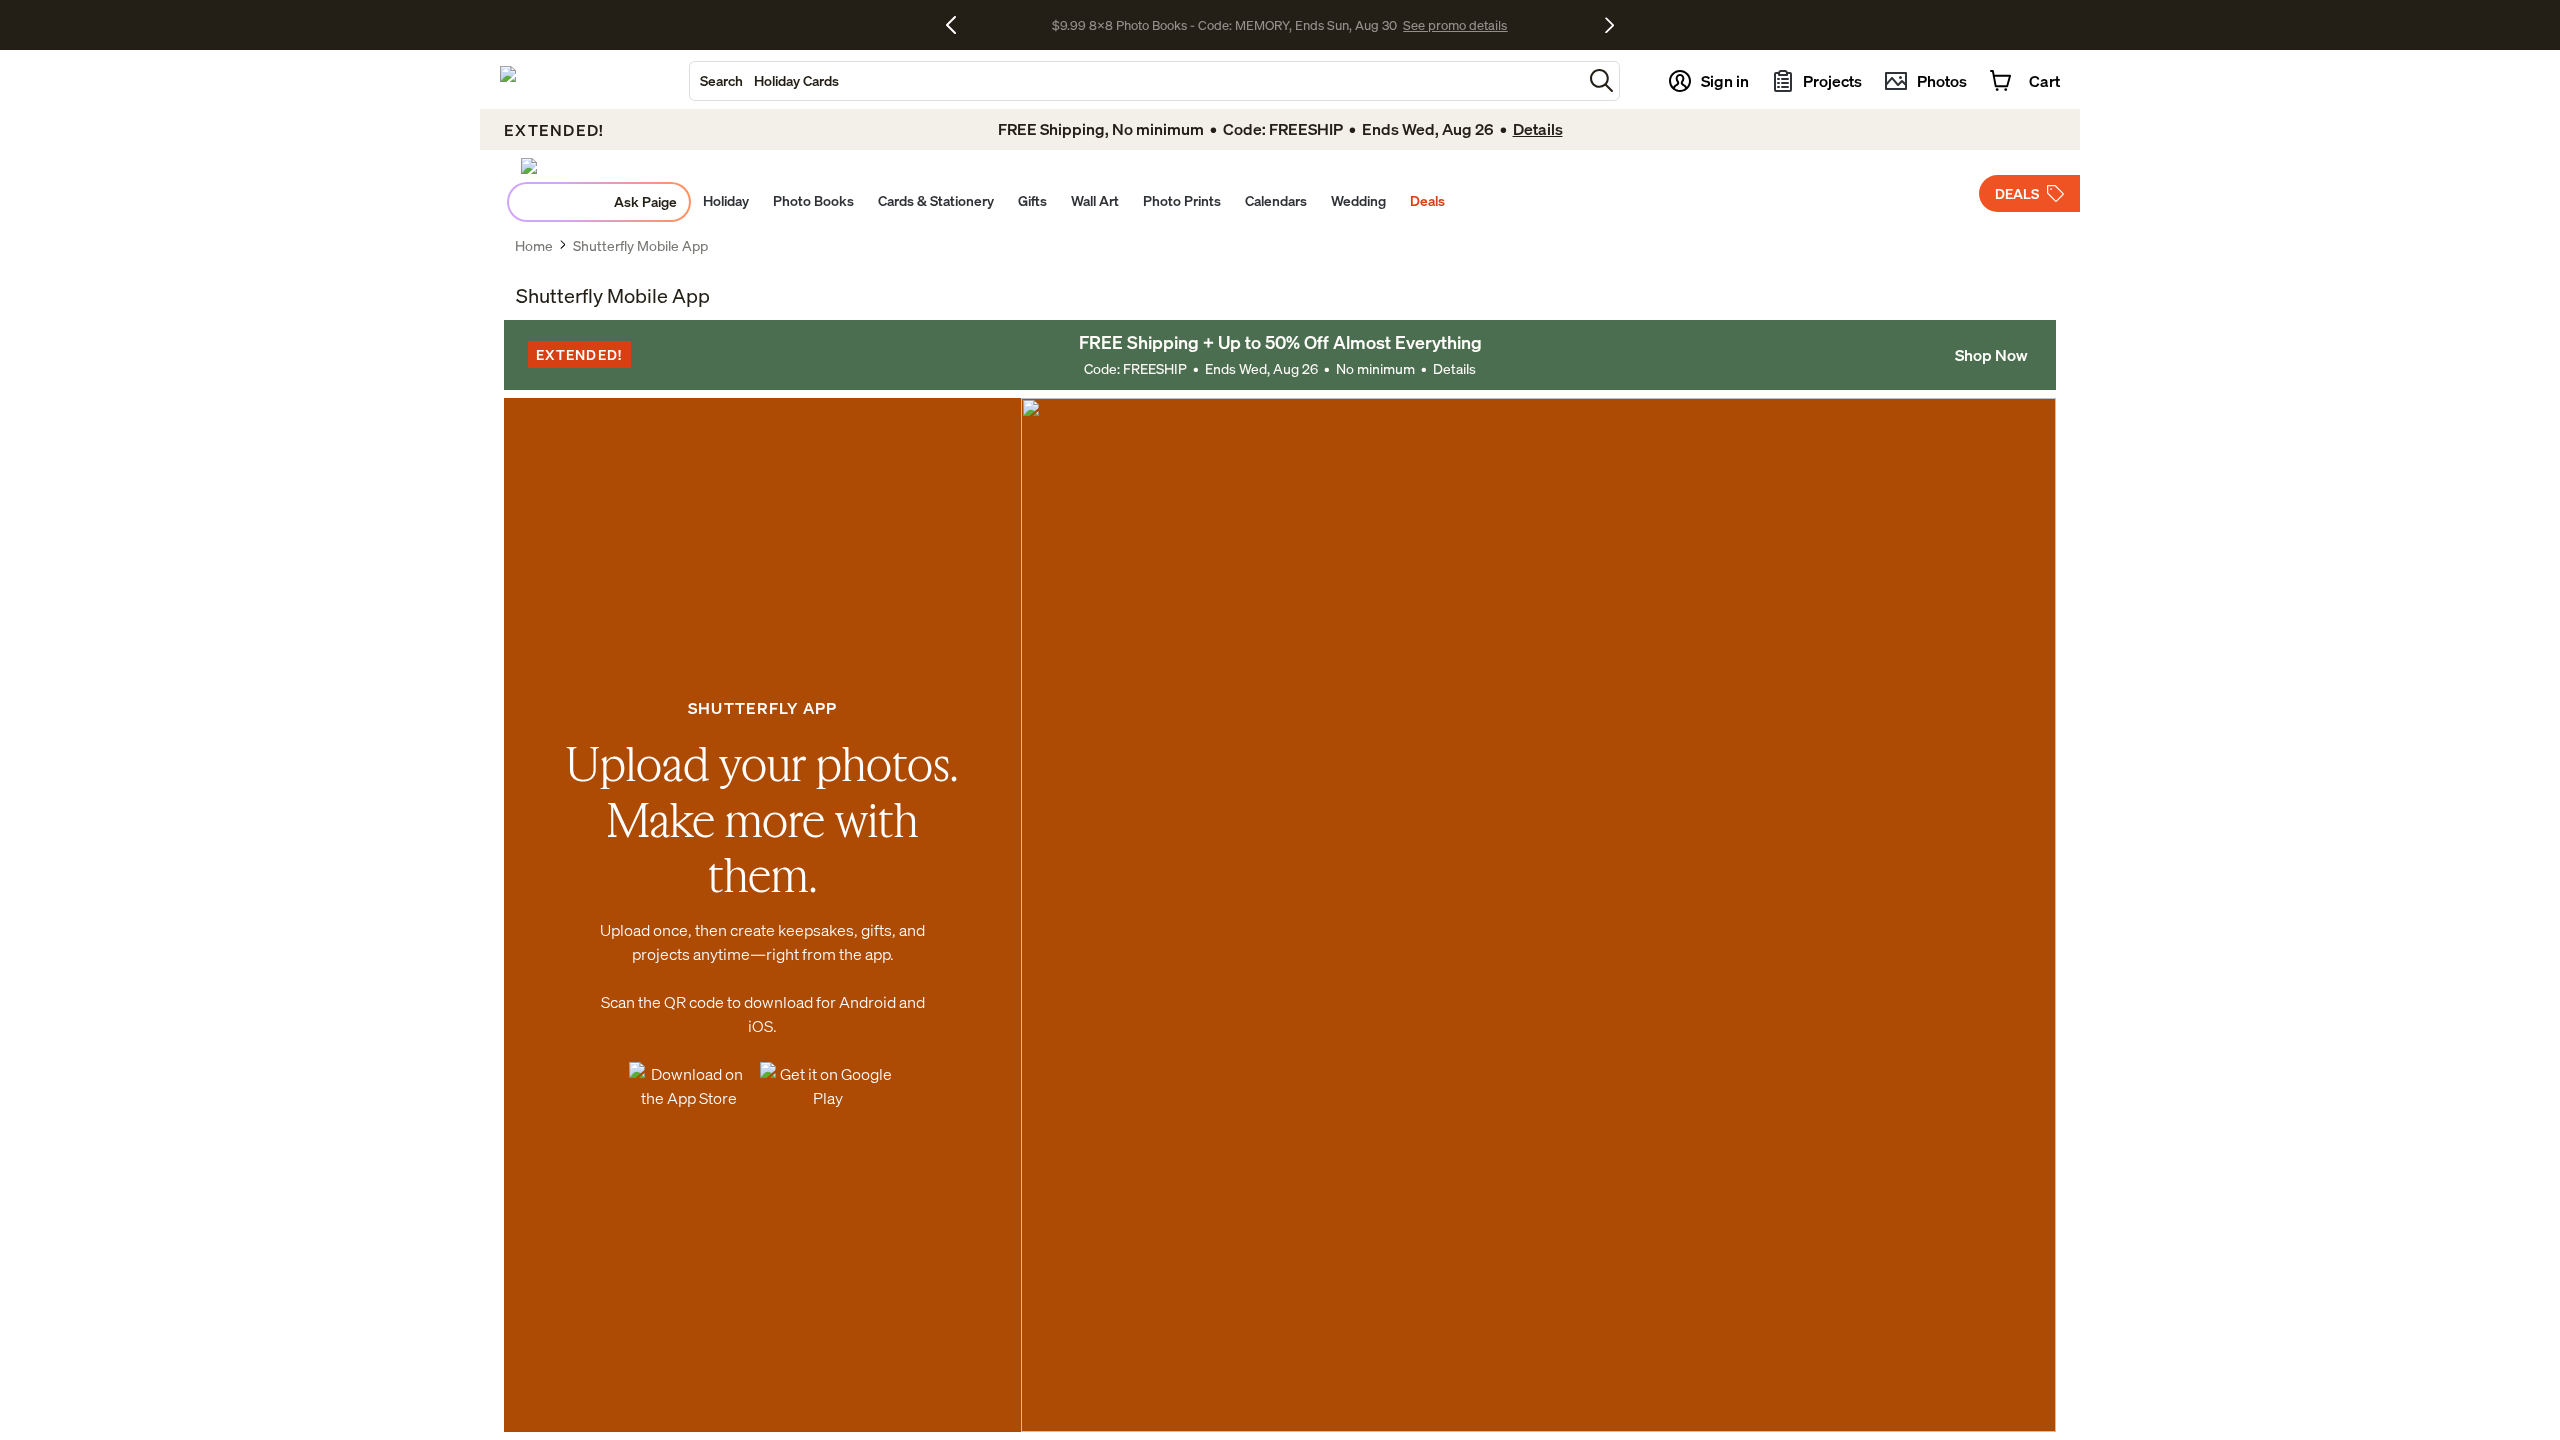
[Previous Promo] (958, 25)
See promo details (1455, 25)
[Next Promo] (1609, 25)
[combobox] (1136, 81)
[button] (1601, 80)
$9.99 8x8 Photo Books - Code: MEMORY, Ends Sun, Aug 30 (1224, 25)
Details (1454, 368)
